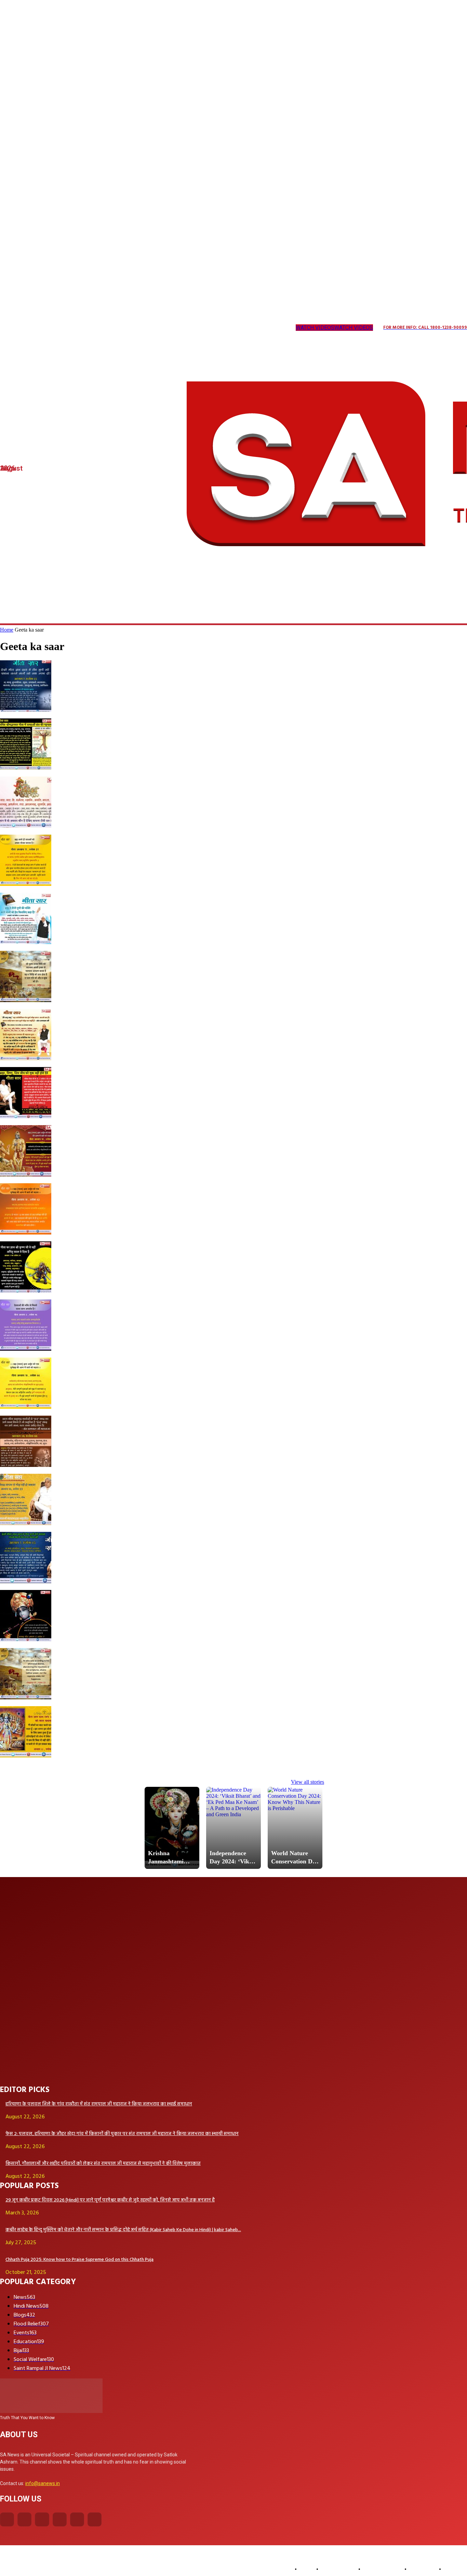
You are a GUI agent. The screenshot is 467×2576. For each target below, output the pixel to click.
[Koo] (31, 328)
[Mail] (58, 328)
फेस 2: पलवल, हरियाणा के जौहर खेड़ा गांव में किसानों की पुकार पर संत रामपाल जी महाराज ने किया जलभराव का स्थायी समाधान (122, 2134)
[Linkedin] (44, 328)
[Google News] (128, 328)
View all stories (308, 1782)
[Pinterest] (72, 328)
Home (7, 630)
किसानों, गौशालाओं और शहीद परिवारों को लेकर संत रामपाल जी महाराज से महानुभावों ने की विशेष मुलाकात (103, 2164)
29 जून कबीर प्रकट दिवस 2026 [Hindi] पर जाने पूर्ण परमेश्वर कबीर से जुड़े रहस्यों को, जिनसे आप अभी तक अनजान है (110, 2200)
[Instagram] (17, 328)
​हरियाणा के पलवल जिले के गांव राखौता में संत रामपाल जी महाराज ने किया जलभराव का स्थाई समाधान (99, 2104)
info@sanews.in (43, 2483)
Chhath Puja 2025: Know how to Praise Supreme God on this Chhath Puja (79, 2260)
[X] (86, 328)
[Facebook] (7, 2519)
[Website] (100, 328)
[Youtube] (114, 328)
